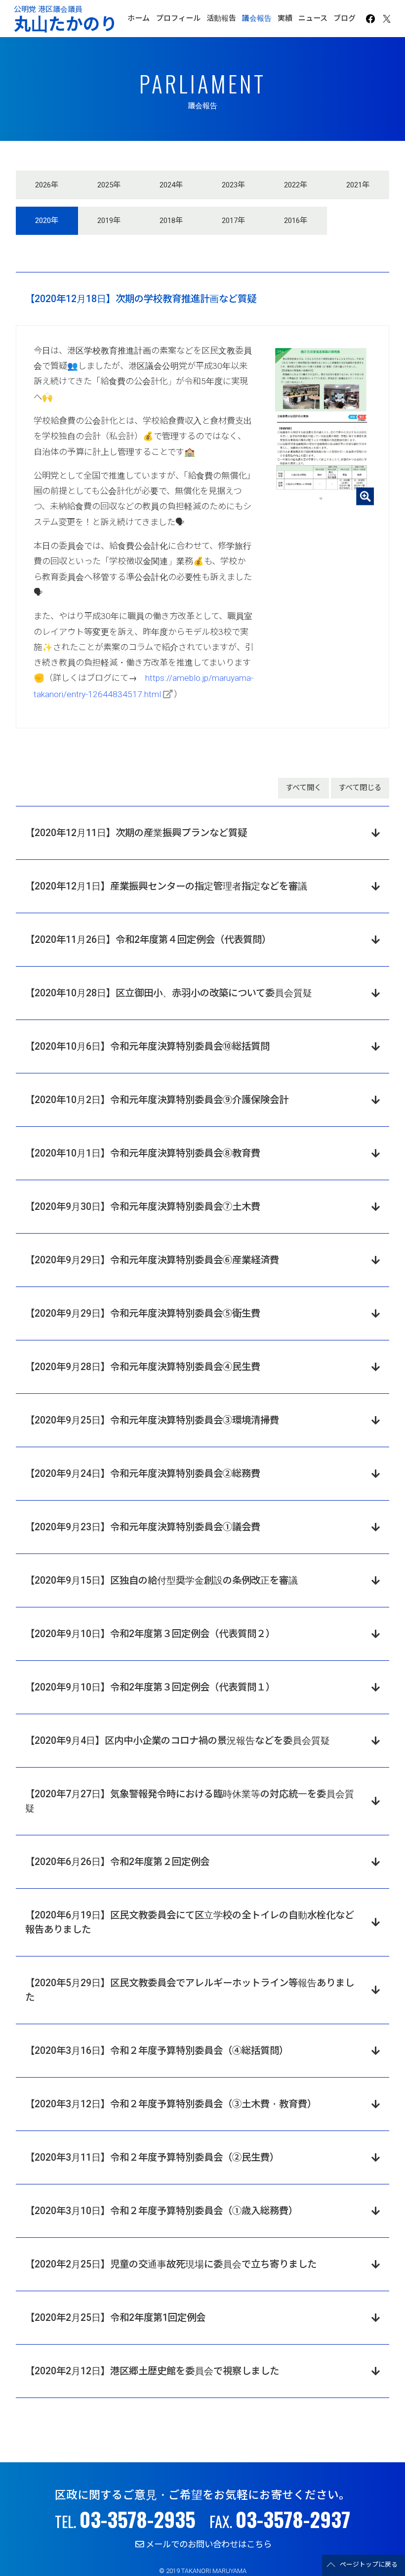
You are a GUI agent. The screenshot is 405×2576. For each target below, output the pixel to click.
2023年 (233, 185)
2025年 (109, 185)
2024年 (171, 185)
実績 (285, 18)
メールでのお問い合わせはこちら (209, 2544)
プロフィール (178, 18)
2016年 (296, 221)
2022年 (296, 185)
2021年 (358, 185)
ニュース (313, 18)
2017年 (233, 221)
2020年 (47, 221)
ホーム (139, 18)
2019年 (109, 221)
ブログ (344, 18)
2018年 (171, 221)
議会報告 (257, 18)
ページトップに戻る (369, 2565)
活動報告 (221, 18)
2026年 (47, 185)
